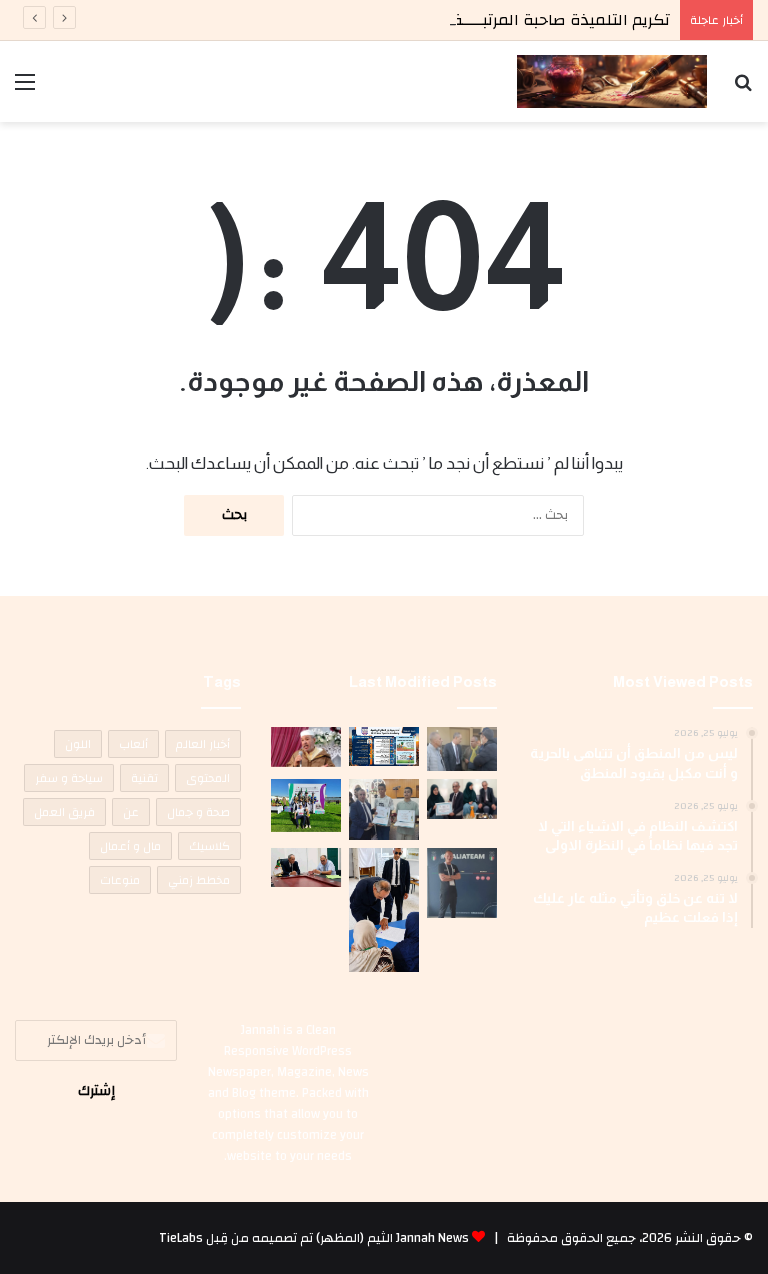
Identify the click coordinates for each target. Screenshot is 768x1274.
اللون (78, 744)
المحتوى (208, 778)
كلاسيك (209, 846)
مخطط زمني (199, 880)
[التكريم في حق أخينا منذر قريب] (462, 883)
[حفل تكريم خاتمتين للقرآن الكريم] (306, 746)
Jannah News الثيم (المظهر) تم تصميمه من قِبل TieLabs (314, 1238)
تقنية (144, 778)
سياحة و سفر (69, 778)
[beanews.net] (612, 81)
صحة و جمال (198, 812)
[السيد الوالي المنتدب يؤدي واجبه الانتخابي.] (384, 910)
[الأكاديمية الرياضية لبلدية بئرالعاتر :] (384, 746)
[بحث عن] (743, 89)
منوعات (120, 880)
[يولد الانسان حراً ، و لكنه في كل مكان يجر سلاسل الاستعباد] (384, 809)
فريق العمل (64, 812)
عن (131, 812)
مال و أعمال (130, 846)
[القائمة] (25, 89)
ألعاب (133, 744)
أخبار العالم (203, 744)
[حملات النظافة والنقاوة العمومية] (462, 749)
